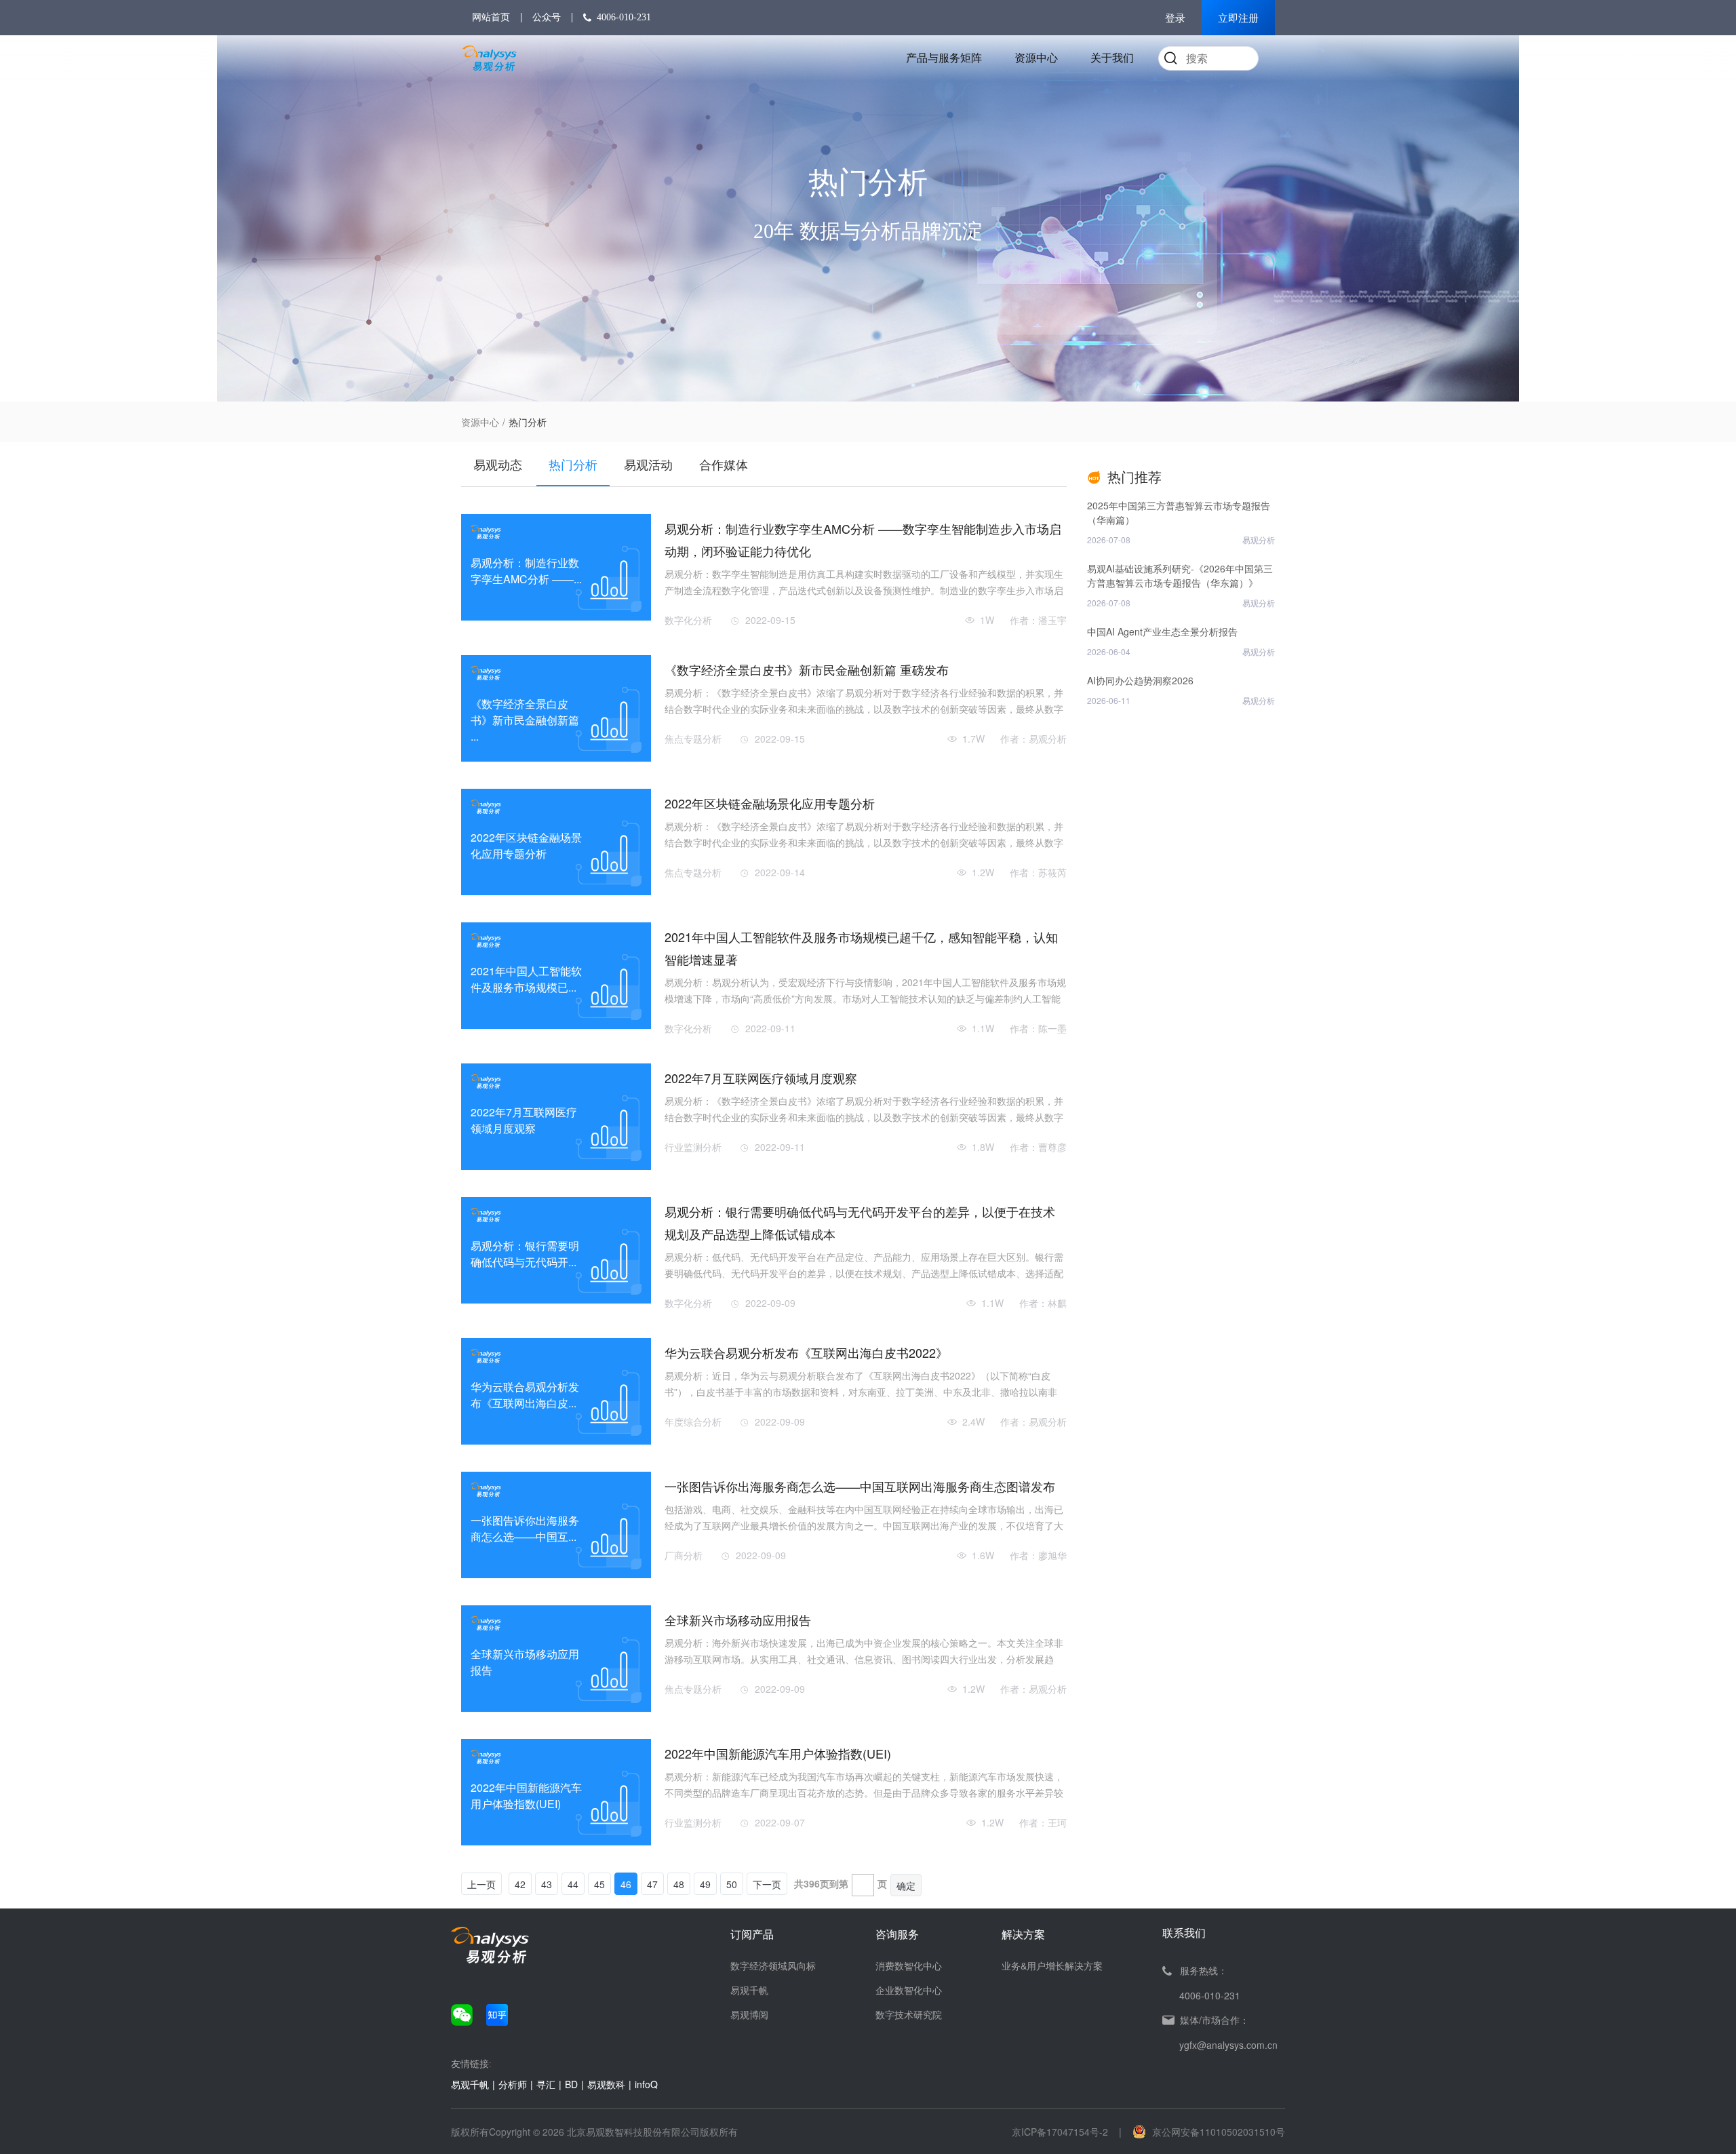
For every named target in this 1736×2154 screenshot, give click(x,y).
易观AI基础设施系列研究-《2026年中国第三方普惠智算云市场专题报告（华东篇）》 (1180, 575)
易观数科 (606, 2084)
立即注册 (1238, 18)
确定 (906, 1885)
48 (679, 1884)
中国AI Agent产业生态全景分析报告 (1162, 631)
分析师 (513, 2084)
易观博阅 (749, 2014)
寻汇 (546, 2084)
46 (626, 1884)
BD (571, 2084)
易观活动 (648, 464)
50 (732, 1884)
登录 (1175, 18)
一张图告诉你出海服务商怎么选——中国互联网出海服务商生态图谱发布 (860, 1486)
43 (547, 1884)
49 (705, 1884)
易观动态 (498, 464)
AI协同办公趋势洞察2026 (1140, 680)
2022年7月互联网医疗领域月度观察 (761, 1078)
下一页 (767, 1884)
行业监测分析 (693, 1147)
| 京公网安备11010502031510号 (1202, 2132)
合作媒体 (724, 464)
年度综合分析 (693, 1422)
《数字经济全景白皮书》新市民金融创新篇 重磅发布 (807, 669)
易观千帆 (749, 1990)
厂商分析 (684, 1555)
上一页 (481, 1884)
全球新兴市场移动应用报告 (738, 1620)
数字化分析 (688, 620)
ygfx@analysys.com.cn (1228, 2045)
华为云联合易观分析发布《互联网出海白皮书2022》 (806, 1352)
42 (520, 1884)
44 (573, 1884)
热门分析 (573, 464)
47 (652, 1884)
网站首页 (491, 17)
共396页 (812, 1883)
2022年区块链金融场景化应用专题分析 (770, 803)
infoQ (646, 2084)
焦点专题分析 (693, 739)
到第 (839, 1883)
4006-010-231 (624, 17)
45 (599, 1884)
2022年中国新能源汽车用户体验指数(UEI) (778, 1753)
